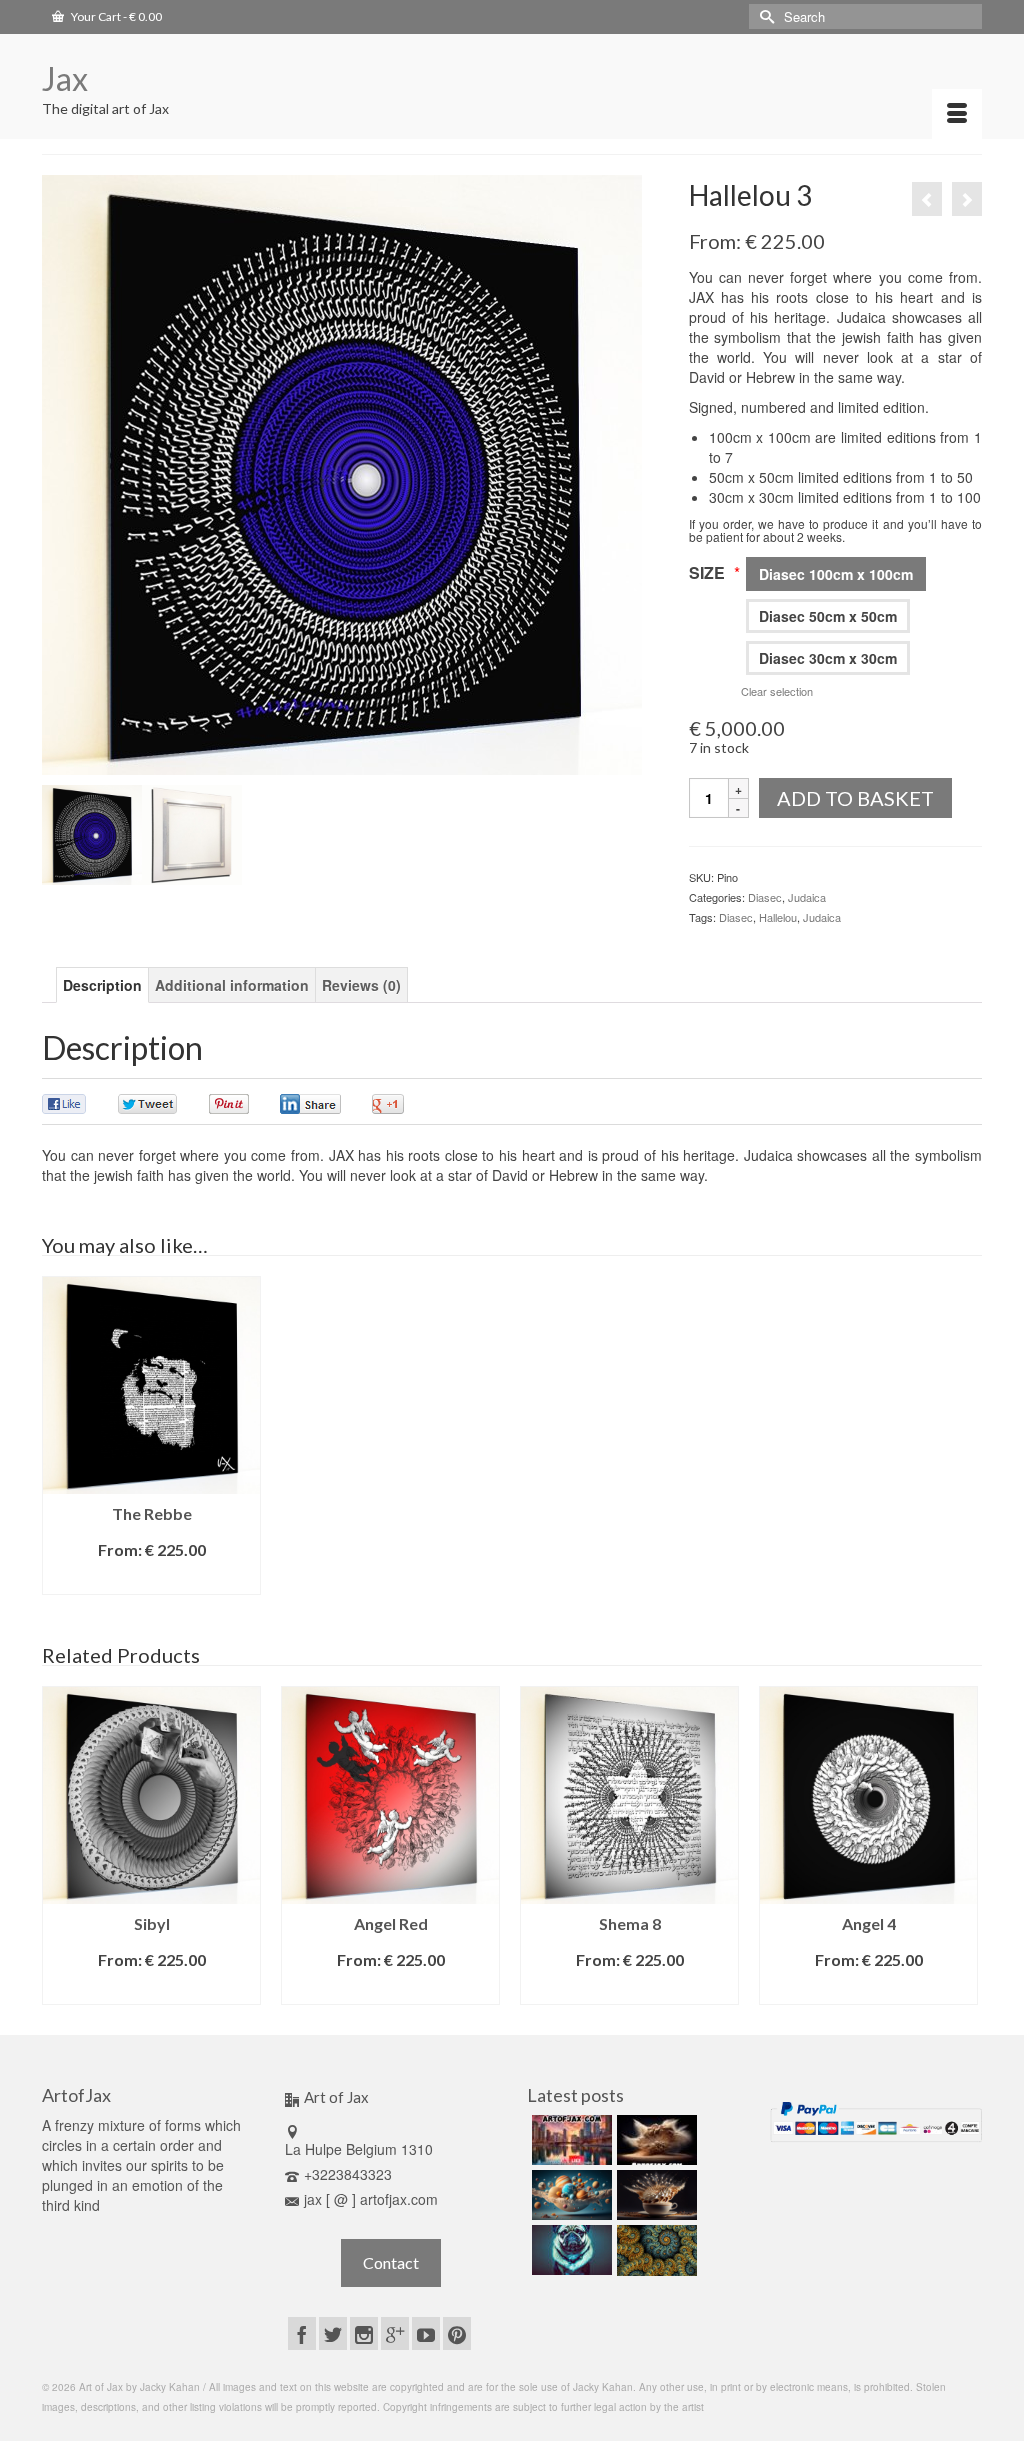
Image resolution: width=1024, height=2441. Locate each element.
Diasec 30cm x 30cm (828, 658)
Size (714, 572)
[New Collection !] (569, 2250)
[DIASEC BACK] (192, 835)
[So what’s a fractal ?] (654, 2250)
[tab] (102, 985)
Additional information (232, 985)
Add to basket (855, 798)
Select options (152, 1579)
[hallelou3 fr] (92, 835)
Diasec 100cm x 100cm (836, 574)
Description (102, 985)
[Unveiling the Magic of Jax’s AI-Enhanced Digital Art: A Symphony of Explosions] (654, 2140)
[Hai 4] (967, 199)
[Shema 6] (927, 199)
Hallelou (778, 917)
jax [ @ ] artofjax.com (371, 2199)
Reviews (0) (361, 985)
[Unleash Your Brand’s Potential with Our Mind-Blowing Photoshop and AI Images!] (569, 2195)
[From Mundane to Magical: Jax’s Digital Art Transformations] (569, 2140)
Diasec (765, 897)
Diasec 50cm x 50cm (828, 616)
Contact (391, 2262)
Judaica (807, 897)
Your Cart (115, 16)
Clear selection (777, 691)
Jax (65, 78)
